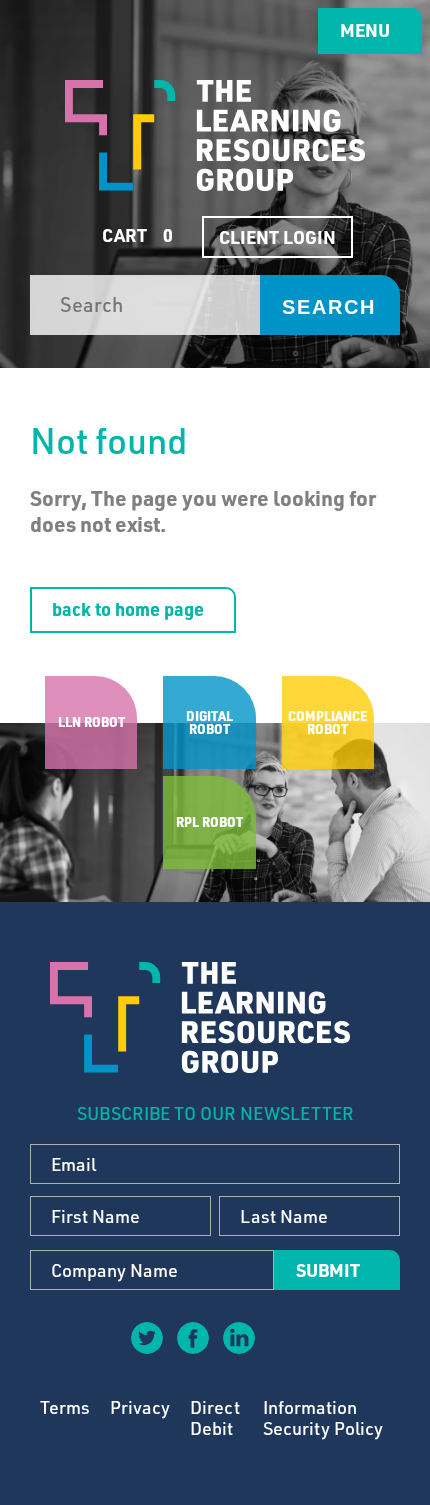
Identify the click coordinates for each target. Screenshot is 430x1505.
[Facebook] (192, 1337)
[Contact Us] (284, 1352)
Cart (135, 235)
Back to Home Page (128, 609)
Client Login (277, 237)
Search (329, 307)
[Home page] (215, 135)
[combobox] (145, 305)
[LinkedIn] (238, 1337)
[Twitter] (146, 1337)
